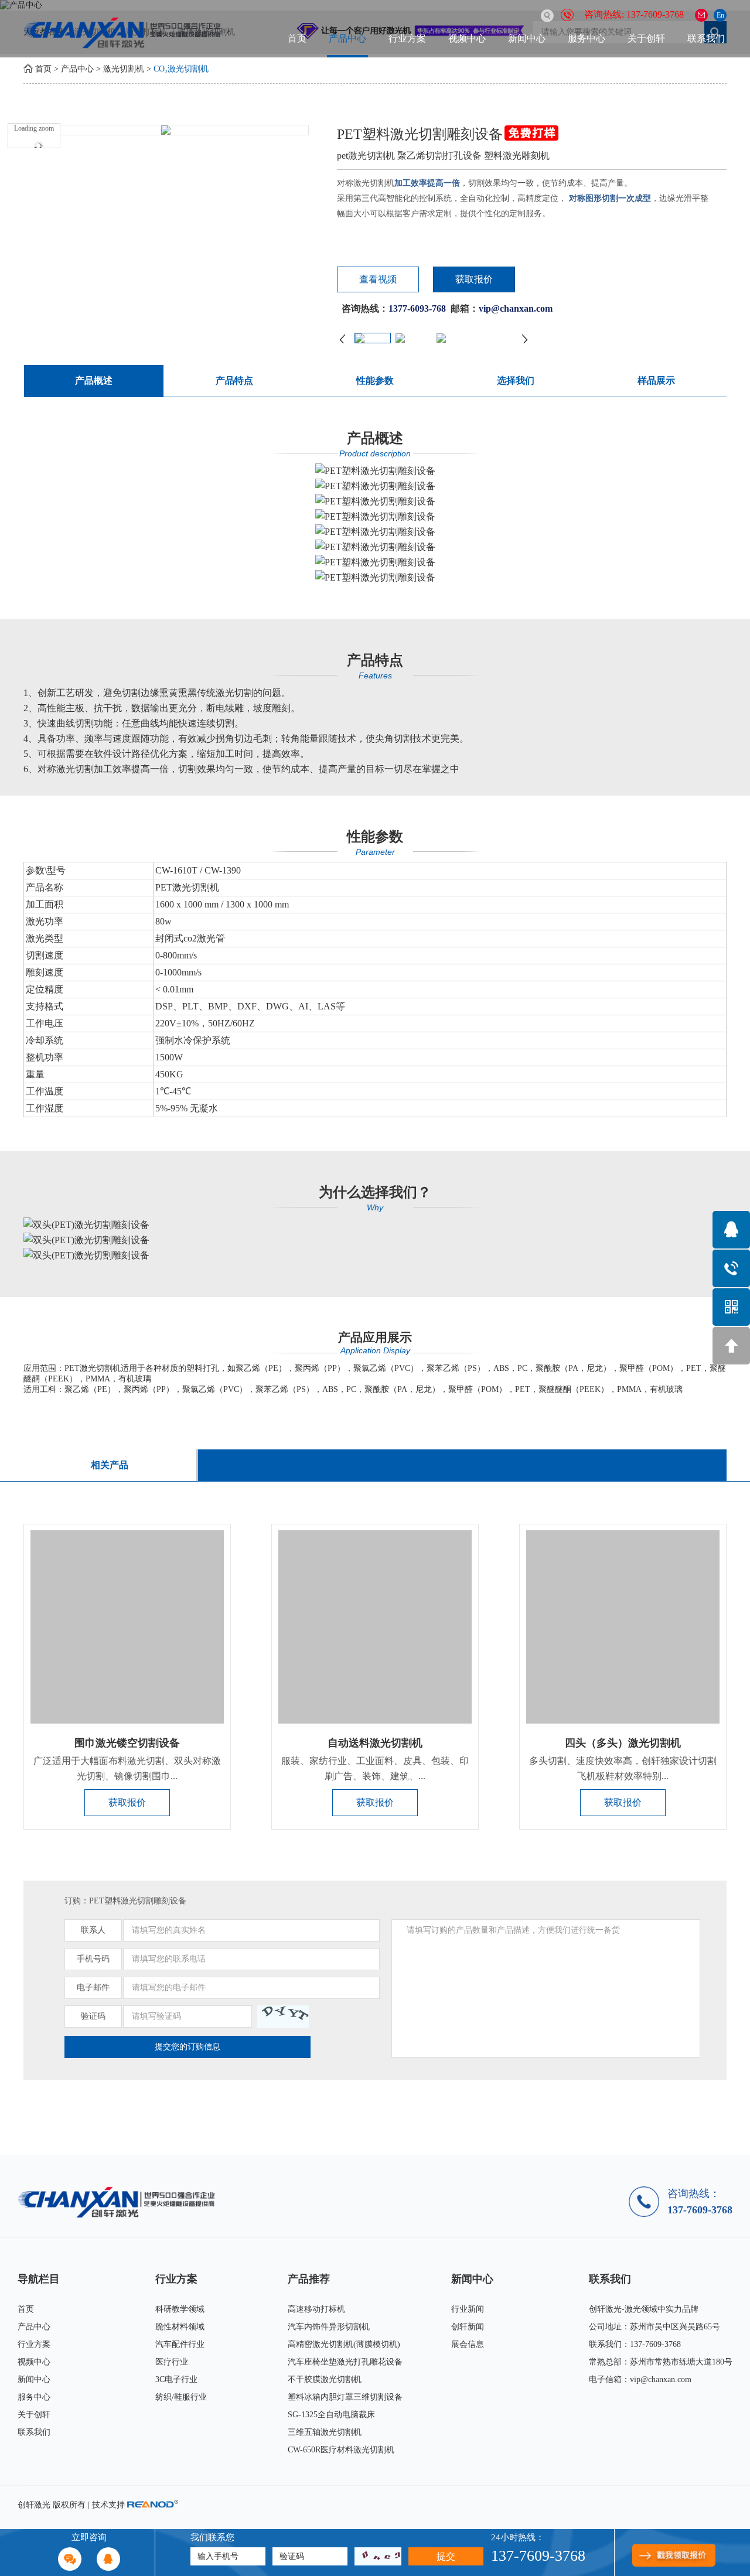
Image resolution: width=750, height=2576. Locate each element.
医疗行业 (172, 2362)
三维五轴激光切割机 (325, 2432)
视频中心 (467, 38)
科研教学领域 (180, 2309)
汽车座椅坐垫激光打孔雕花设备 (345, 2362)
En (720, 15)
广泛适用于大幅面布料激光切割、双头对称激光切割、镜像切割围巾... (127, 1768)
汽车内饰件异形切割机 (329, 2327)
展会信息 (468, 2344)
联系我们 (706, 38)
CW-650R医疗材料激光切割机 (341, 2450)
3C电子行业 (176, 2379)
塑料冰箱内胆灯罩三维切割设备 (345, 2397)
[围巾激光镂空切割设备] (127, 1627)
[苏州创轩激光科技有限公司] (120, 2202)
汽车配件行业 (180, 2344)
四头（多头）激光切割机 (623, 1743)
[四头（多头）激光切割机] (623, 1627)
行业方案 (407, 38)
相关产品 (110, 1465)
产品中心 (347, 38)
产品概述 (94, 381)
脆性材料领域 (180, 2327)
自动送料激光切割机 (375, 1743)
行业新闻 (468, 2309)
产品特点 (234, 381)
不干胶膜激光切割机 (325, 2379)
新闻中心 (527, 38)
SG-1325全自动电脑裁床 (331, 2415)
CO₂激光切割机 (181, 69)
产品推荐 (309, 2279)
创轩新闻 (468, 2327)
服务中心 (587, 38)
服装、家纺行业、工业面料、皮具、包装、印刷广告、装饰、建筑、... (375, 1768)
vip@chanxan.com (661, 2379)
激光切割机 (124, 69)
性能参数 (375, 381)
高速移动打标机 (316, 2309)
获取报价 (474, 279)
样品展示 (656, 381)
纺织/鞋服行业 (181, 2397)
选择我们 (516, 381)
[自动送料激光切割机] (375, 1627)
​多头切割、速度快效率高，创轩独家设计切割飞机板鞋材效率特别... (623, 1768)
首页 (297, 38)
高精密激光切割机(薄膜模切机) (344, 2344)
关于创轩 (646, 38)
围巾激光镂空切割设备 (127, 1743)
